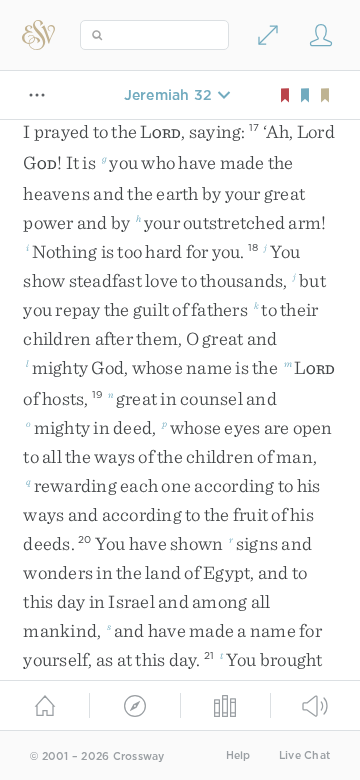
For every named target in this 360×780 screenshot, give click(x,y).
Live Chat (304, 755)
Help (238, 755)
